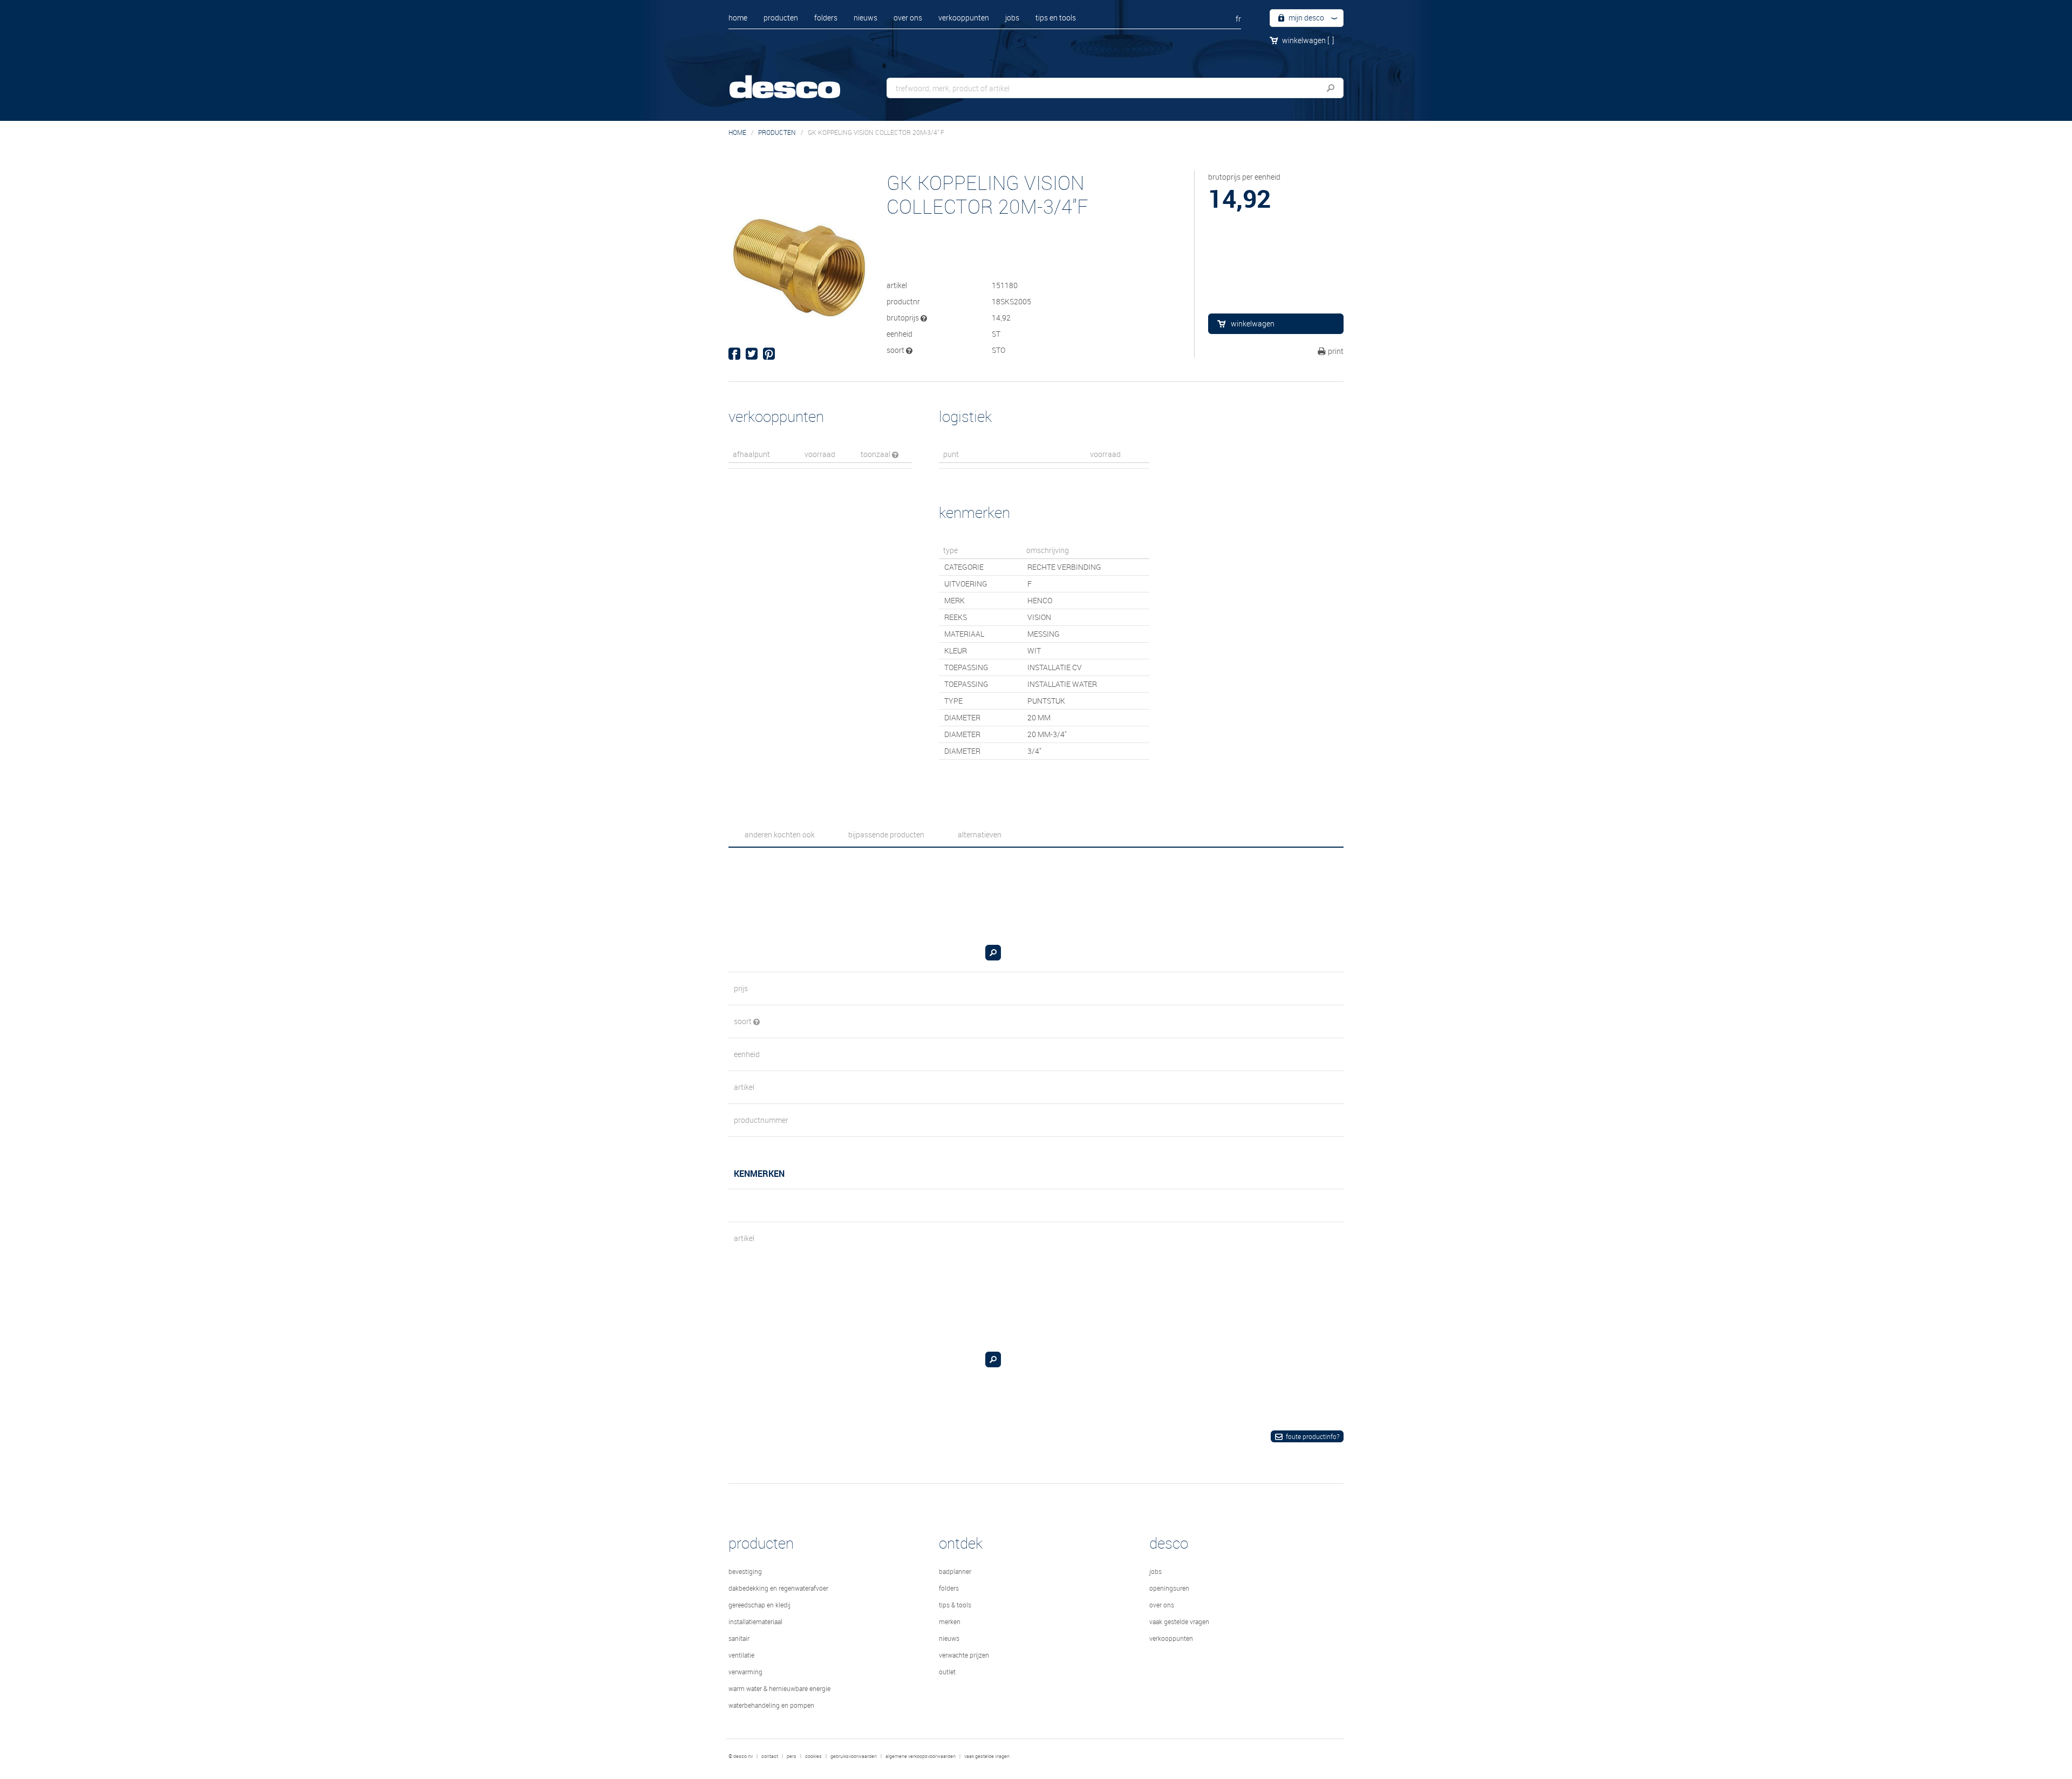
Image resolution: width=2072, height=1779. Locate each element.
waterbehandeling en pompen (771, 1705)
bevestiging (745, 1571)
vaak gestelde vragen (1179, 1621)
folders (826, 18)
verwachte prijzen (964, 1655)
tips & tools (955, 1605)
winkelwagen (1308, 40)
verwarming (745, 1672)
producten (781, 18)
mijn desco (1306, 18)
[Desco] (796, 80)
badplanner (955, 1571)
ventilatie (741, 1655)
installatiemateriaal (755, 1621)
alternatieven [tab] (980, 834)
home (738, 18)
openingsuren (1169, 1588)
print (1336, 351)
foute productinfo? (1313, 1436)
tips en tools (1056, 18)
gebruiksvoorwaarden (854, 1756)
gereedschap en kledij (759, 1605)
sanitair (739, 1638)
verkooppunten (964, 18)
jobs (1012, 18)
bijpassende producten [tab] (886, 834)
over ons (908, 18)
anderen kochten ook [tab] (780, 834)
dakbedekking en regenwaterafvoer (778, 1588)
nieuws (865, 18)
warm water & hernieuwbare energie (779, 1688)
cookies (813, 1756)
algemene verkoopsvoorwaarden (921, 1756)
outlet (947, 1672)
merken (950, 1621)
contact (770, 1756)
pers (792, 1756)
